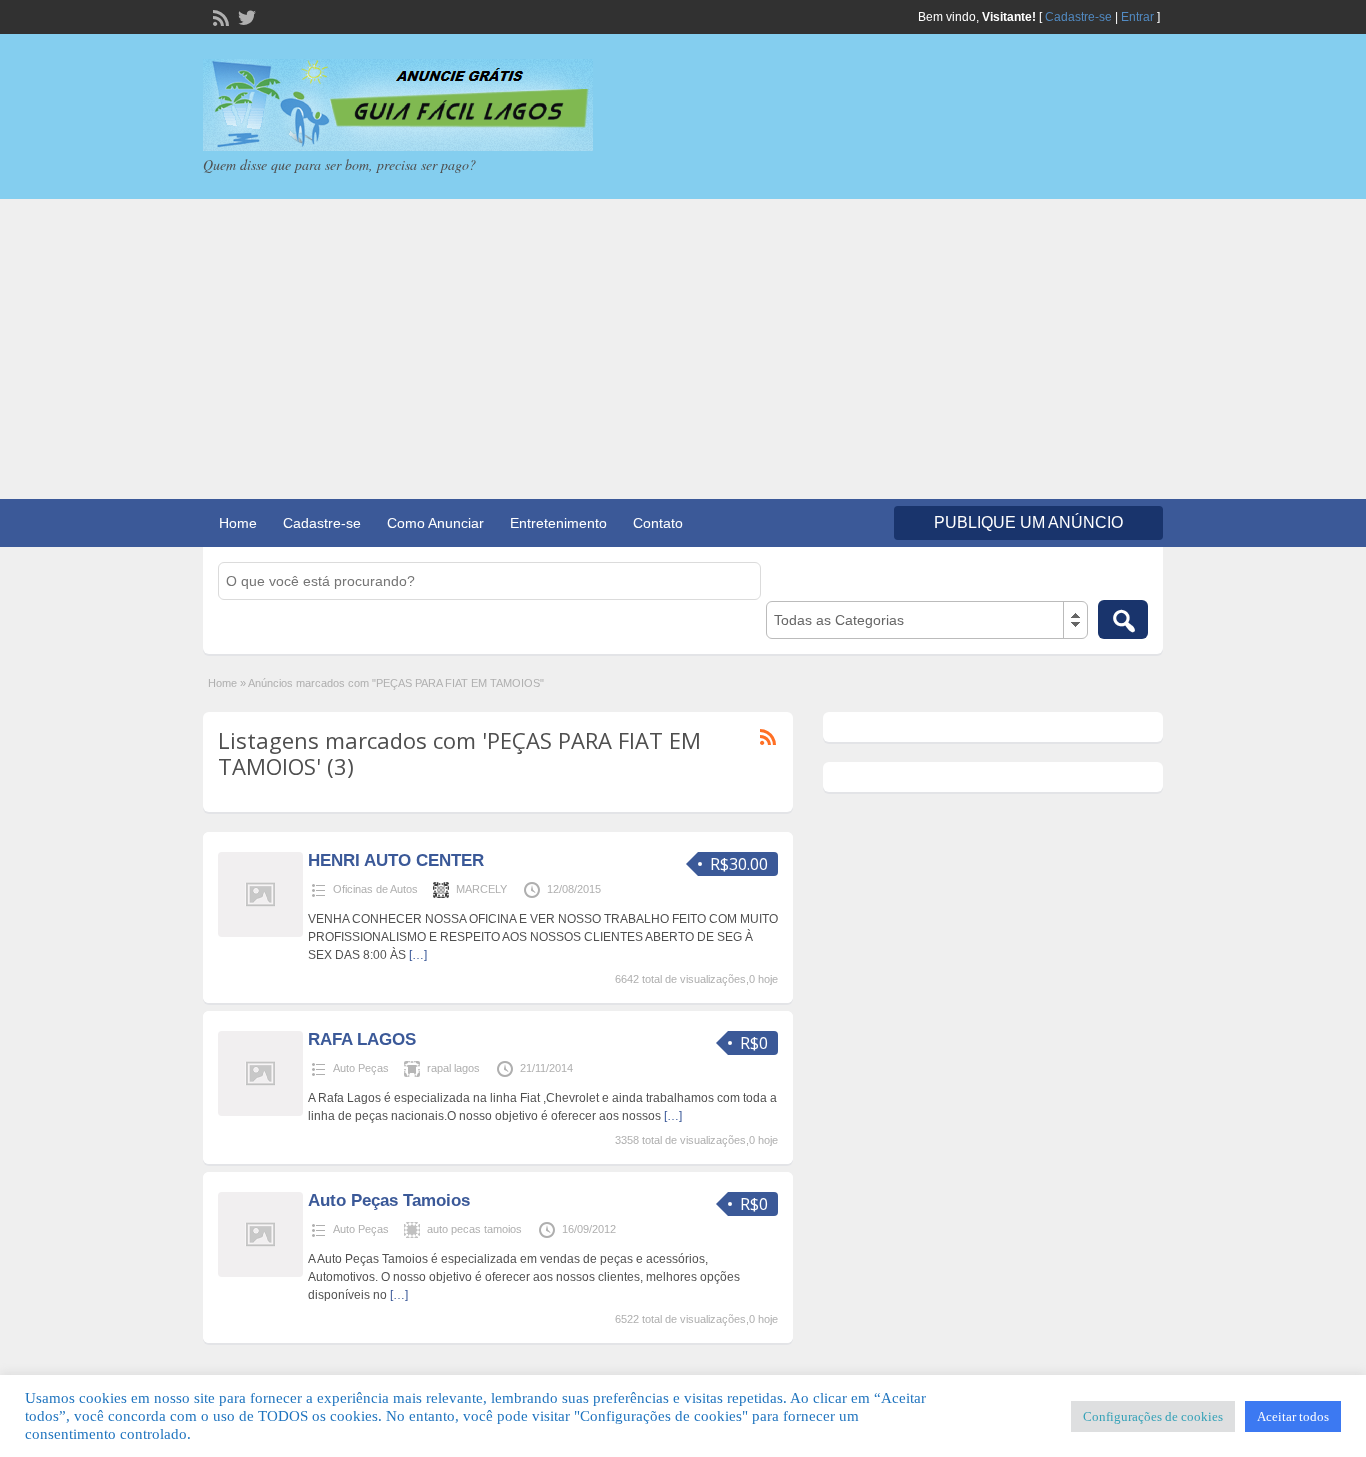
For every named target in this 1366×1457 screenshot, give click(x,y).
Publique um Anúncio (1028, 522)
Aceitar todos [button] (1293, 1416)
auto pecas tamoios (474, 1229)
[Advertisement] (683, 349)
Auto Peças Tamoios (389, 1200)
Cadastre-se (1078, 17)
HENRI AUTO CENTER (396, 860)
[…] (418, 955)
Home (238, 523)
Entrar (1137, 17)
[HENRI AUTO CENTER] (260, 933)
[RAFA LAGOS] (260, 1112)
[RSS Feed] (219, 16)
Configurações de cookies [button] (1153, 1416)
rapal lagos (453, 1068)
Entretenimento (558, 523)
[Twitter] (245, 16)
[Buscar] (1123, 619)
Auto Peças (361, 1068)
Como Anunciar (435, 523)
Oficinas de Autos (375, 889)
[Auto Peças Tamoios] (260, 1273)
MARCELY (481, 889)
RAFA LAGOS (362, 1039)
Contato (658, 523)
